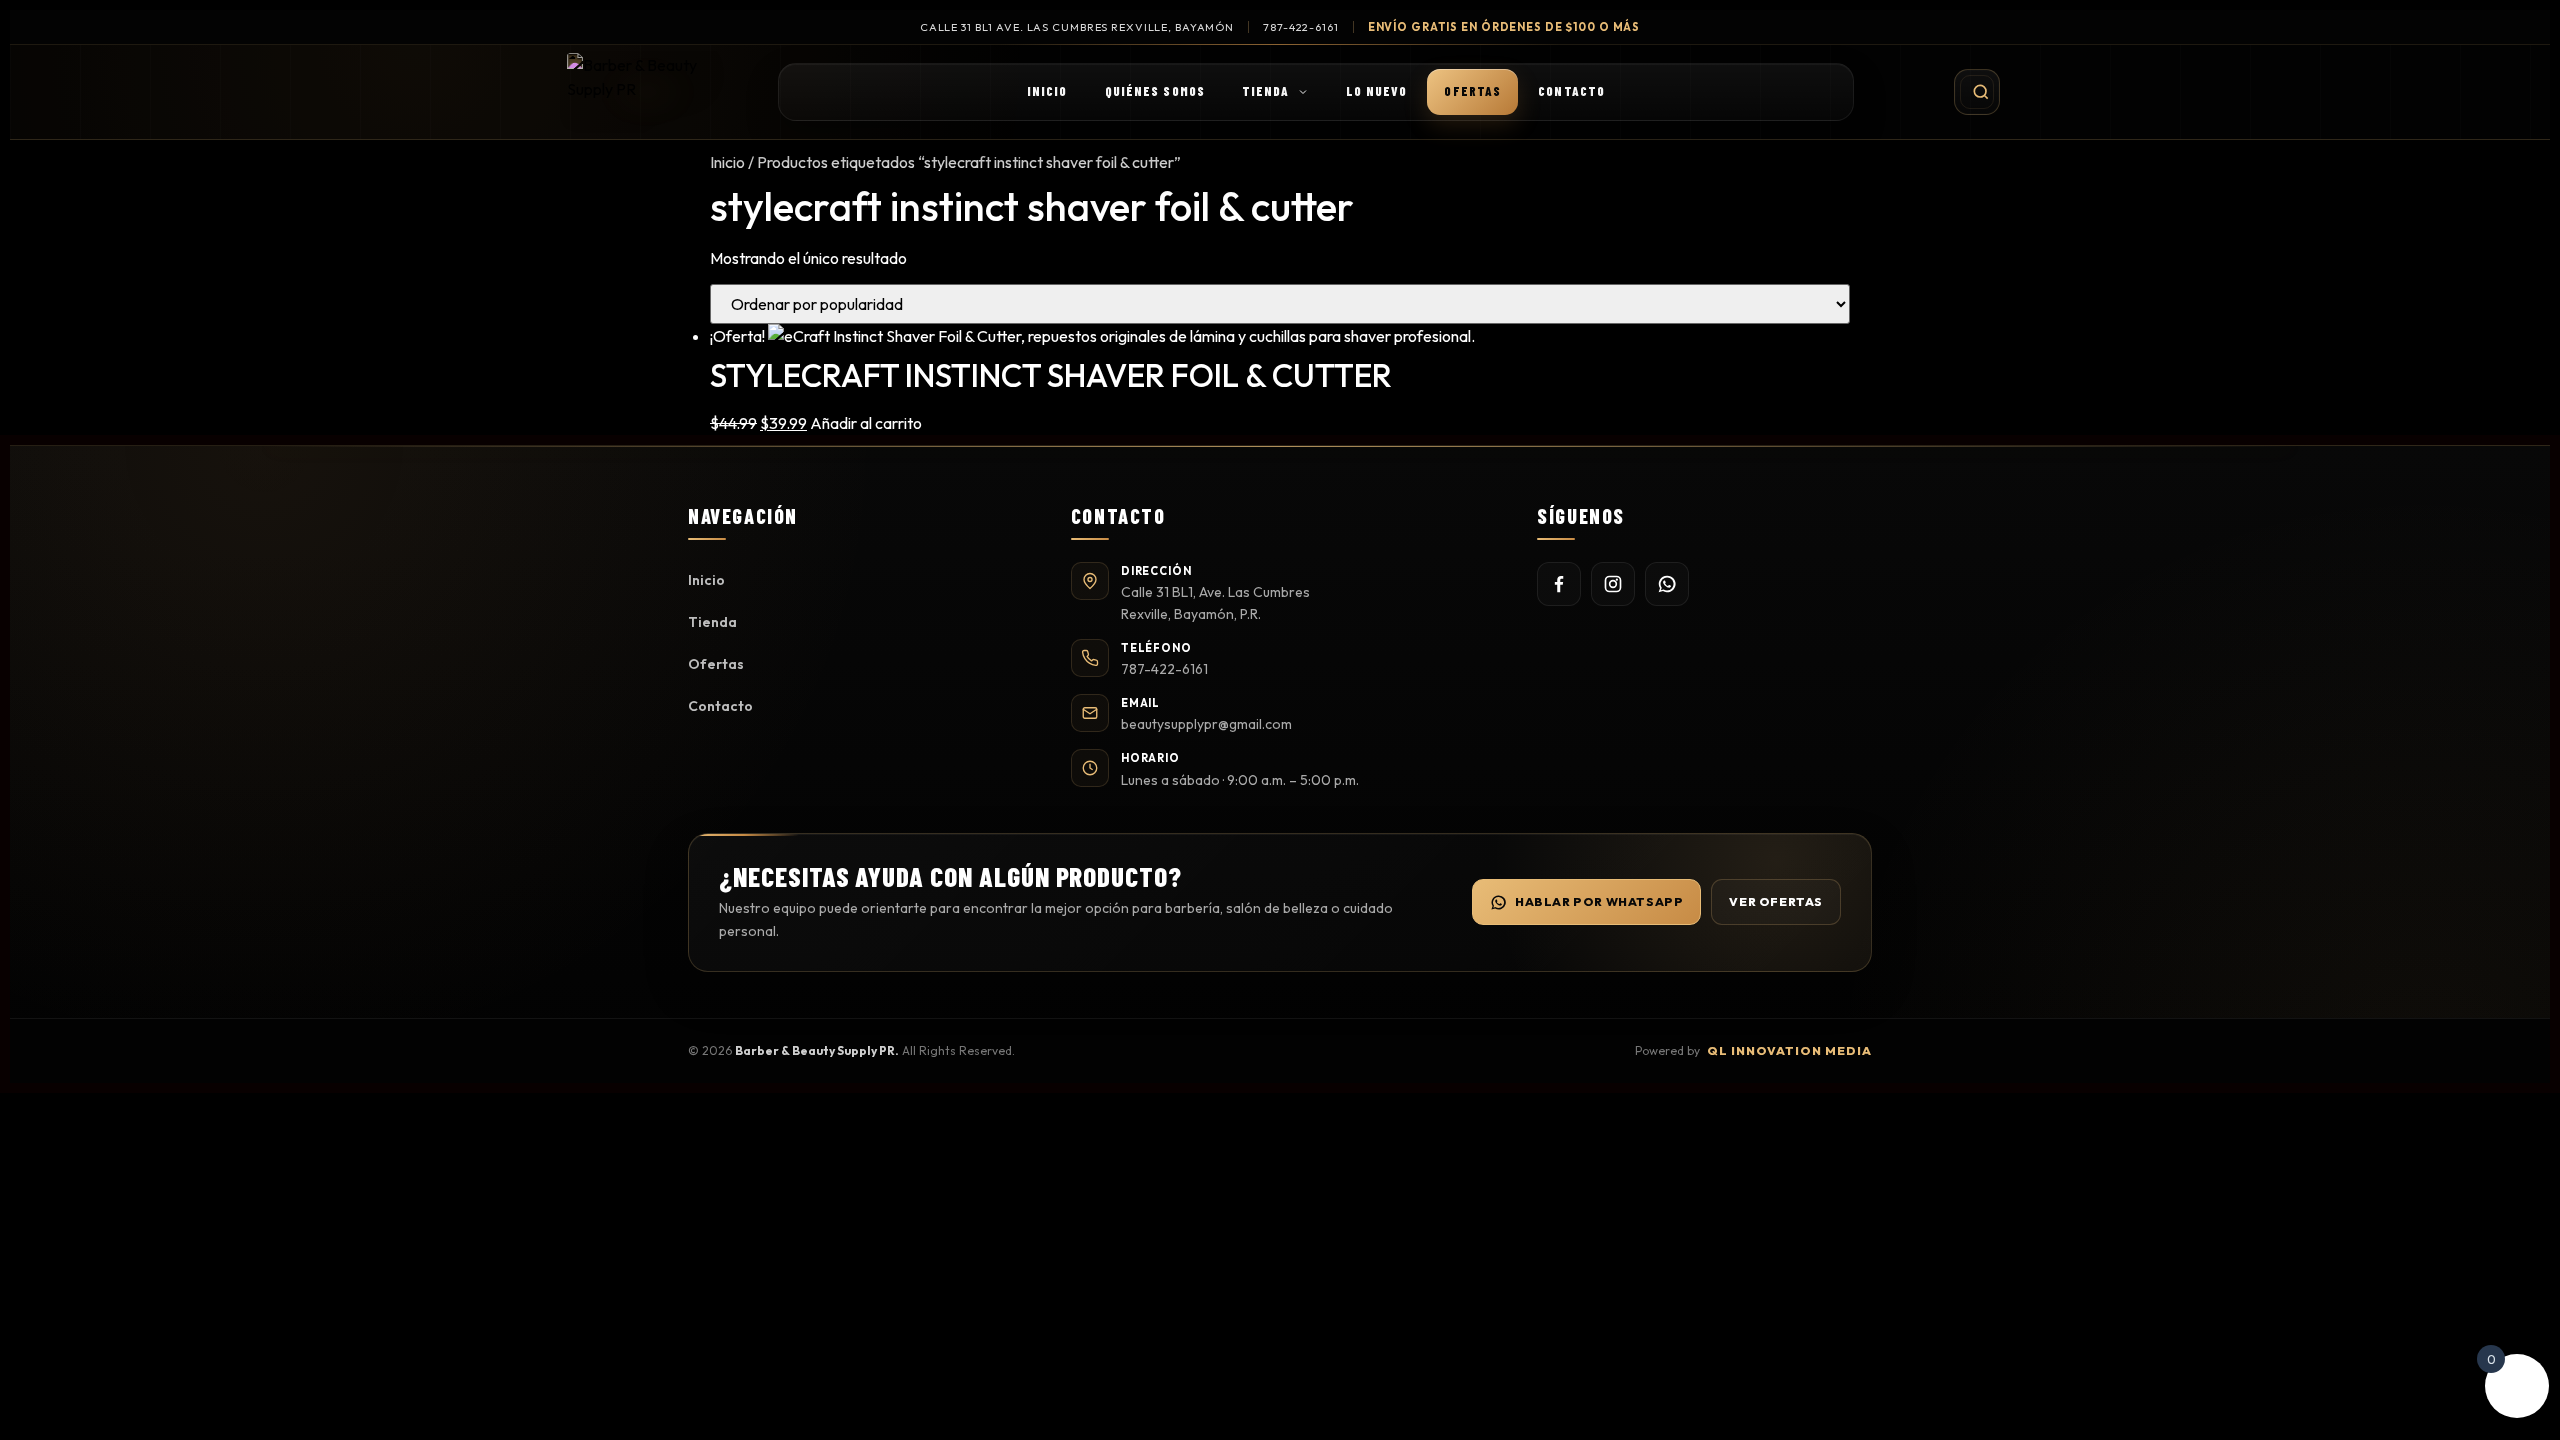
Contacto (1571, 91)
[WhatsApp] (1667, 584)
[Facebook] (1559, 584)
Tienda (1266, 91)
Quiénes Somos (1155, 91)
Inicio (1047, 91)
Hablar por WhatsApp (1599, 901)
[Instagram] (1613, 584)
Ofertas (1472, 91)
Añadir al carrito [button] (866, 423)
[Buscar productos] (1977, 92)
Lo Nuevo (1377, 91)
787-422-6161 (1301, 27)
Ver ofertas (1776, 901)
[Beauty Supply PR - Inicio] (647, 92)
